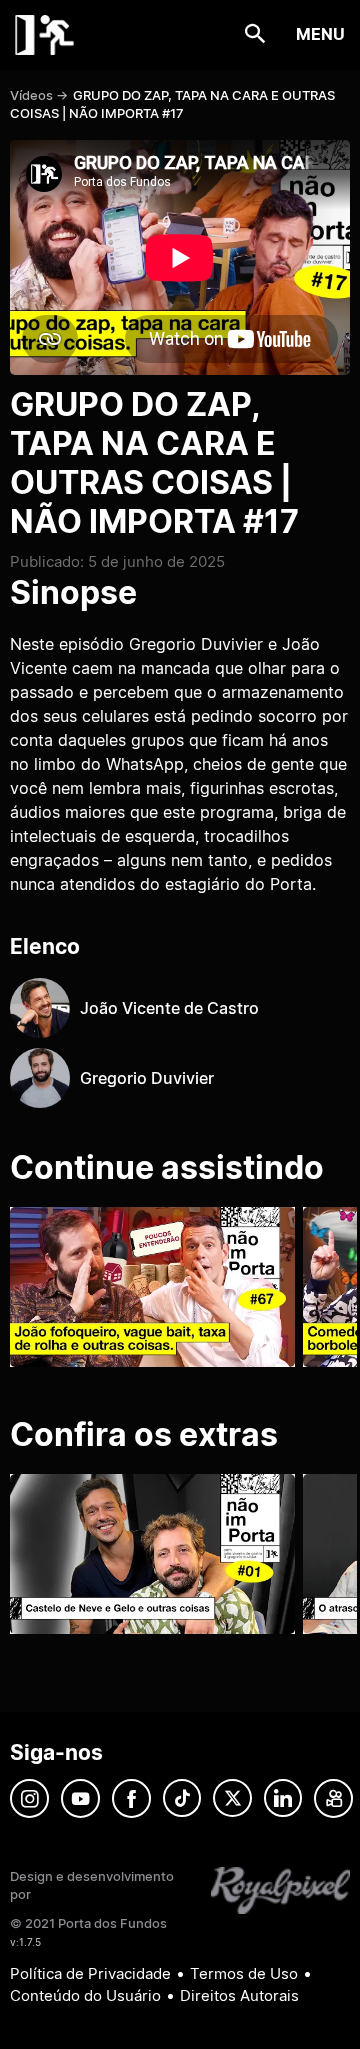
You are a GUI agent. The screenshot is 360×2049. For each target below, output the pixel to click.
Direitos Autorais (239, 1995)
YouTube (80, 1798)
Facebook (131, 1798)
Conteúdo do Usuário (85, 1995)
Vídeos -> (39, 95)
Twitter (232, 1798)
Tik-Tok (182, 1798)
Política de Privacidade (90, 1973)
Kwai (333, 1798)
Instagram (29, 1798)
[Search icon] (255, 34)
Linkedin (283, 1798)
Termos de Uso (244, 1973)
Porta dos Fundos (45, 35)
